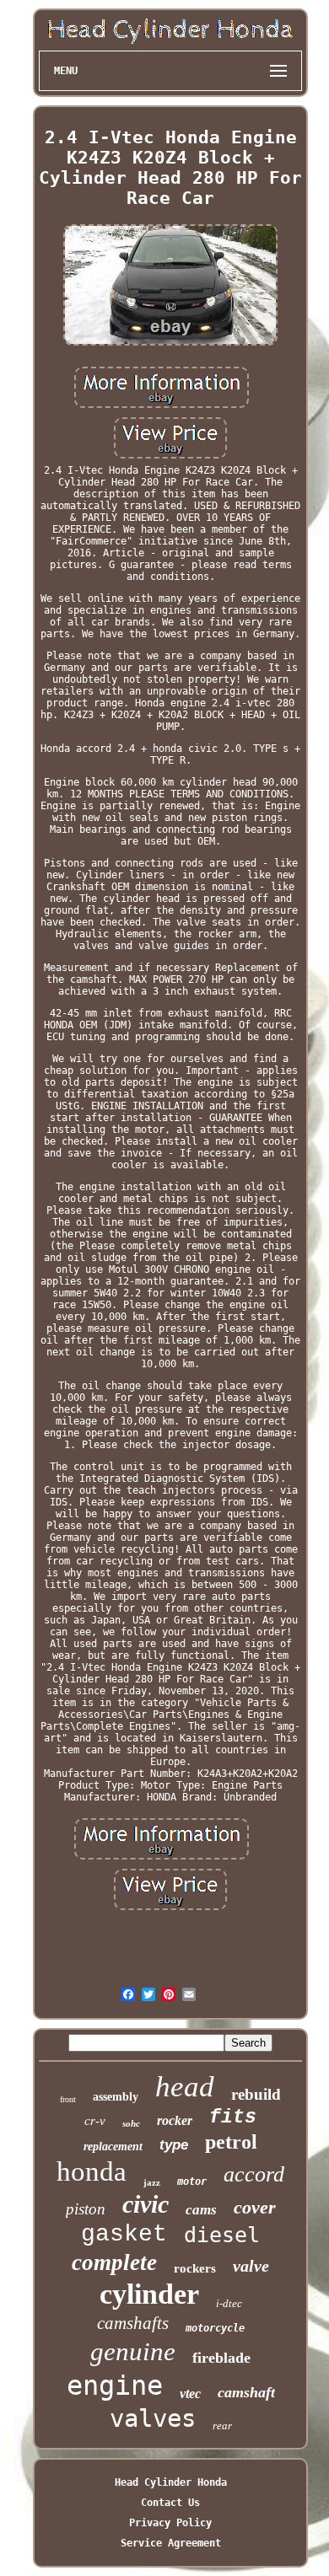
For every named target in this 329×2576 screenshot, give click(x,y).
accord (254, 2174)
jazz (152, 2182)
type (174, 2145)
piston (86, 2209)
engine (115, 2385)
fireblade (221, 2358)
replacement (113, 2147)
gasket (124, 2234)
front (68, 2099)
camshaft (246, 2392)
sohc (131, 2123)
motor (192, 2182)
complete (114, 2262)
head (185, 2087)
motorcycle (215, 2328)
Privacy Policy (170, 2523)
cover (255, 2207)
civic (146, 2204)
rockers (195, 2268)
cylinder (149, 2294)
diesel (222, 2235)
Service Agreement (171, 2543)
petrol (231, 2142)
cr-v (95, 2121)
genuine (133, 2351)
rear (222, 2426)
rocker (175, 2120)
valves (153, 2418)
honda (92, 2171)
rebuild (256, 2094)
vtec (190, 2394)
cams (201, 2210)
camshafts (133, 2323)
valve (251, 2266)
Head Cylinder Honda (171, 2482)
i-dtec (229, 2303)
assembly (116, 2097)
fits (233, 2117)
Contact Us (170, 2503)
